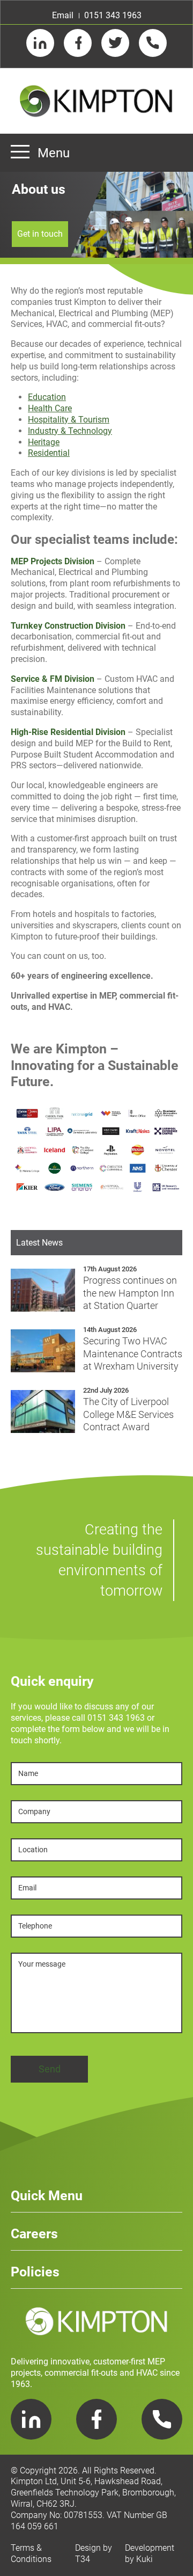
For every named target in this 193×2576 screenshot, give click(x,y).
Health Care (50, 408)
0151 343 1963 (113, 15)
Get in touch (40, 234)
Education (47, 397)
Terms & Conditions (31, 2553)
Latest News (39, 1243)
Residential (49, 453)
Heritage (44, 442)
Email (63, 15)
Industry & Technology (70, 431)
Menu (54, 153)
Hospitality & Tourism (69, 420)
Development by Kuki (150, 2553)
